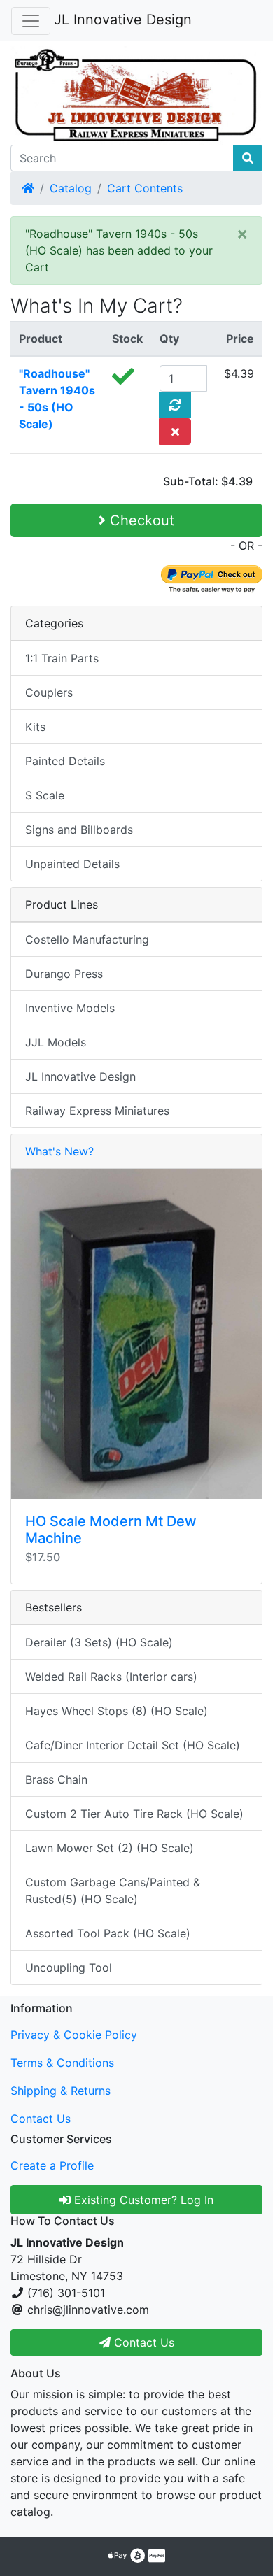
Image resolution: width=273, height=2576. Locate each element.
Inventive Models (70, 1008)
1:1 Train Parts (62, 658)
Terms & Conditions (62, 2063)
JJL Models (56, 1042)
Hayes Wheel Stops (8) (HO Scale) (117, 1711)
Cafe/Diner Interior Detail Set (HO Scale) (133, 1745)
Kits (35, 727)
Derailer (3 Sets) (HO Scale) (99, 1642)
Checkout (140, 520)
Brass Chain (56, 1779)
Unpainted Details (72, 864)
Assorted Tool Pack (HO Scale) (108, 1933)
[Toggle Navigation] (31, 21)
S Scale (45, 795)
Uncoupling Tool (69, 1967)
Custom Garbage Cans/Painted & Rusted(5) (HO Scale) (113, 1891)
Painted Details (65, 761)
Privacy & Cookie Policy (74, 2035)
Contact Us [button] (142, 2342)
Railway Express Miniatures (97, 1111)
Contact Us (41, 2119)
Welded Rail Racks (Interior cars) (111, 1677)
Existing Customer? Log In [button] (142, 2200)
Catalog (71, 188)
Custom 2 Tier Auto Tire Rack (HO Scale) (134, 1814)
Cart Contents (145, 188)
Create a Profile (52, 2165)
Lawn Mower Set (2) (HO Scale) (110, 1848)
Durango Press (64, 974)
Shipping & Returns (61, 2091)
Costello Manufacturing (87, 939)
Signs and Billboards (79, 830)
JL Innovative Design (123, 20)
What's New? (59, 1151)
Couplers (49, 692)
